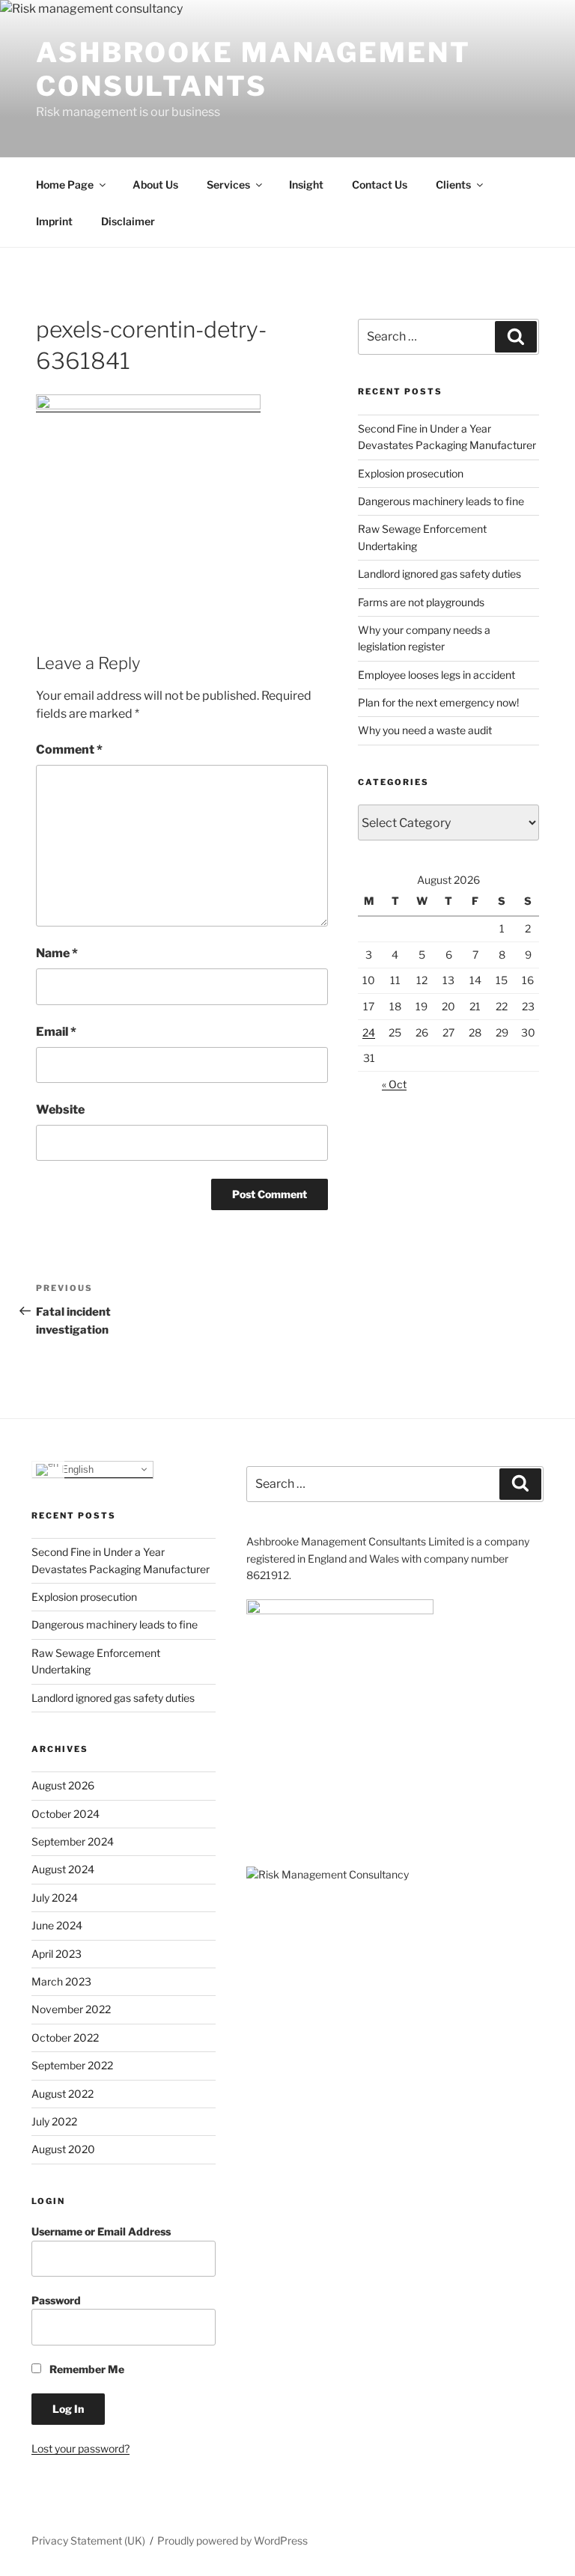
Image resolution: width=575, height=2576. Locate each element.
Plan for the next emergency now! (438, 702)
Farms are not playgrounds (421, 602)
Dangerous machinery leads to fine (441, 501)
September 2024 (73, 1841)
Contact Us (380, 184)
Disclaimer (128, 221)
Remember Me (86, 2369)
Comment (69, 750)
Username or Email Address (101, 2231)
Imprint (54, 221)
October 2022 (65, 2038)
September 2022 (72, 2065)
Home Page (65, 184)
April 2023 (57, 1954)
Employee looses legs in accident (436, 675)
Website (60, 1110)
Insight (306, 184)
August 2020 (63, 2149)
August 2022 (63, 2094)
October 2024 (66, 1814)
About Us (155, 184)
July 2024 (55, 1898)
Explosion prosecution (411, 473)
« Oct (394, 1084)
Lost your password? (80, 2448)
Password (56, 2300)
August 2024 (63, 1869)
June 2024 (57, 1925)
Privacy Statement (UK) (88, 2540)
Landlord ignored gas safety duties (439, 574)
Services (228, 184)
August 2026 (63, 1785)
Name (57, 953)
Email (56, 1032)
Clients (453, 184)
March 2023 (61, 1981)
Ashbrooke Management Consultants (253, 69)
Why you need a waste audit (425, 730)
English (76, 1469)
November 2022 (71, 2009)
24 (369, 1032)
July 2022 (54, 2121)
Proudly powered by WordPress (232, 2540)
